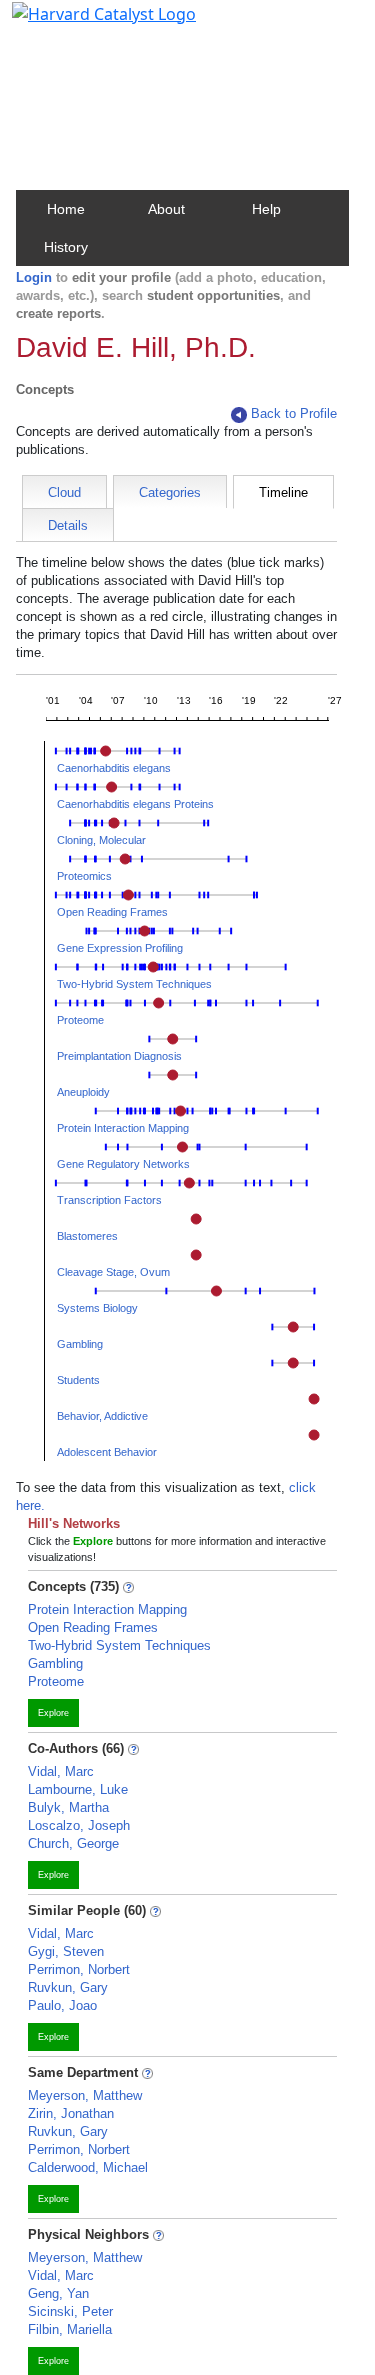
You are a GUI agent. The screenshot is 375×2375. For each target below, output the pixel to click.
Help (266, 209)
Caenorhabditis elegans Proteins (135, 804)
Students (78, 1380)
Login (34, 277)
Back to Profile (294, 413)
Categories (170, 492)
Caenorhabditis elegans (114, 768)
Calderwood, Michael (88, 2167)
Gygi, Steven (66, 1951)
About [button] (166, 209)
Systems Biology (97, 1308)
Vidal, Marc (61, 1771)
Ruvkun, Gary (68, 1987)
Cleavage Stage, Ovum (113, 1272)
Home (66, 209)
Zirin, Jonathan (71, 2113)
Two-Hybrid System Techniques (134, 984)
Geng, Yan (58, 2293)
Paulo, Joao (62, 2005)
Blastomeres (87, 1236)
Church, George (73, 1843)
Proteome (80, 1020)
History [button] (66, 247)
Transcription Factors (109, 1200)
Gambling (80, 1344)
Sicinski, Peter (70, 2311)
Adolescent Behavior (107, 1452)
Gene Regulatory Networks (123, 1164)
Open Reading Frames (112, 912)
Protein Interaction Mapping (123, 1128)
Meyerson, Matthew (85, 2095)
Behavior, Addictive (102, 1416)
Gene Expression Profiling (120, 948)
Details (68, 525)
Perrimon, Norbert (79, 1969)
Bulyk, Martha (68, 1807)
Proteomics (84, 876)
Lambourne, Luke (78, 1789)
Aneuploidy (83, 1092)
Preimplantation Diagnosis (119, 1056)
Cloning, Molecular (101, 840)
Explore (53, 1713)
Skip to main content (83, 24)
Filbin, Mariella (70, 2329)
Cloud (64, 492)
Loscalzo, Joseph (79, 1825)
